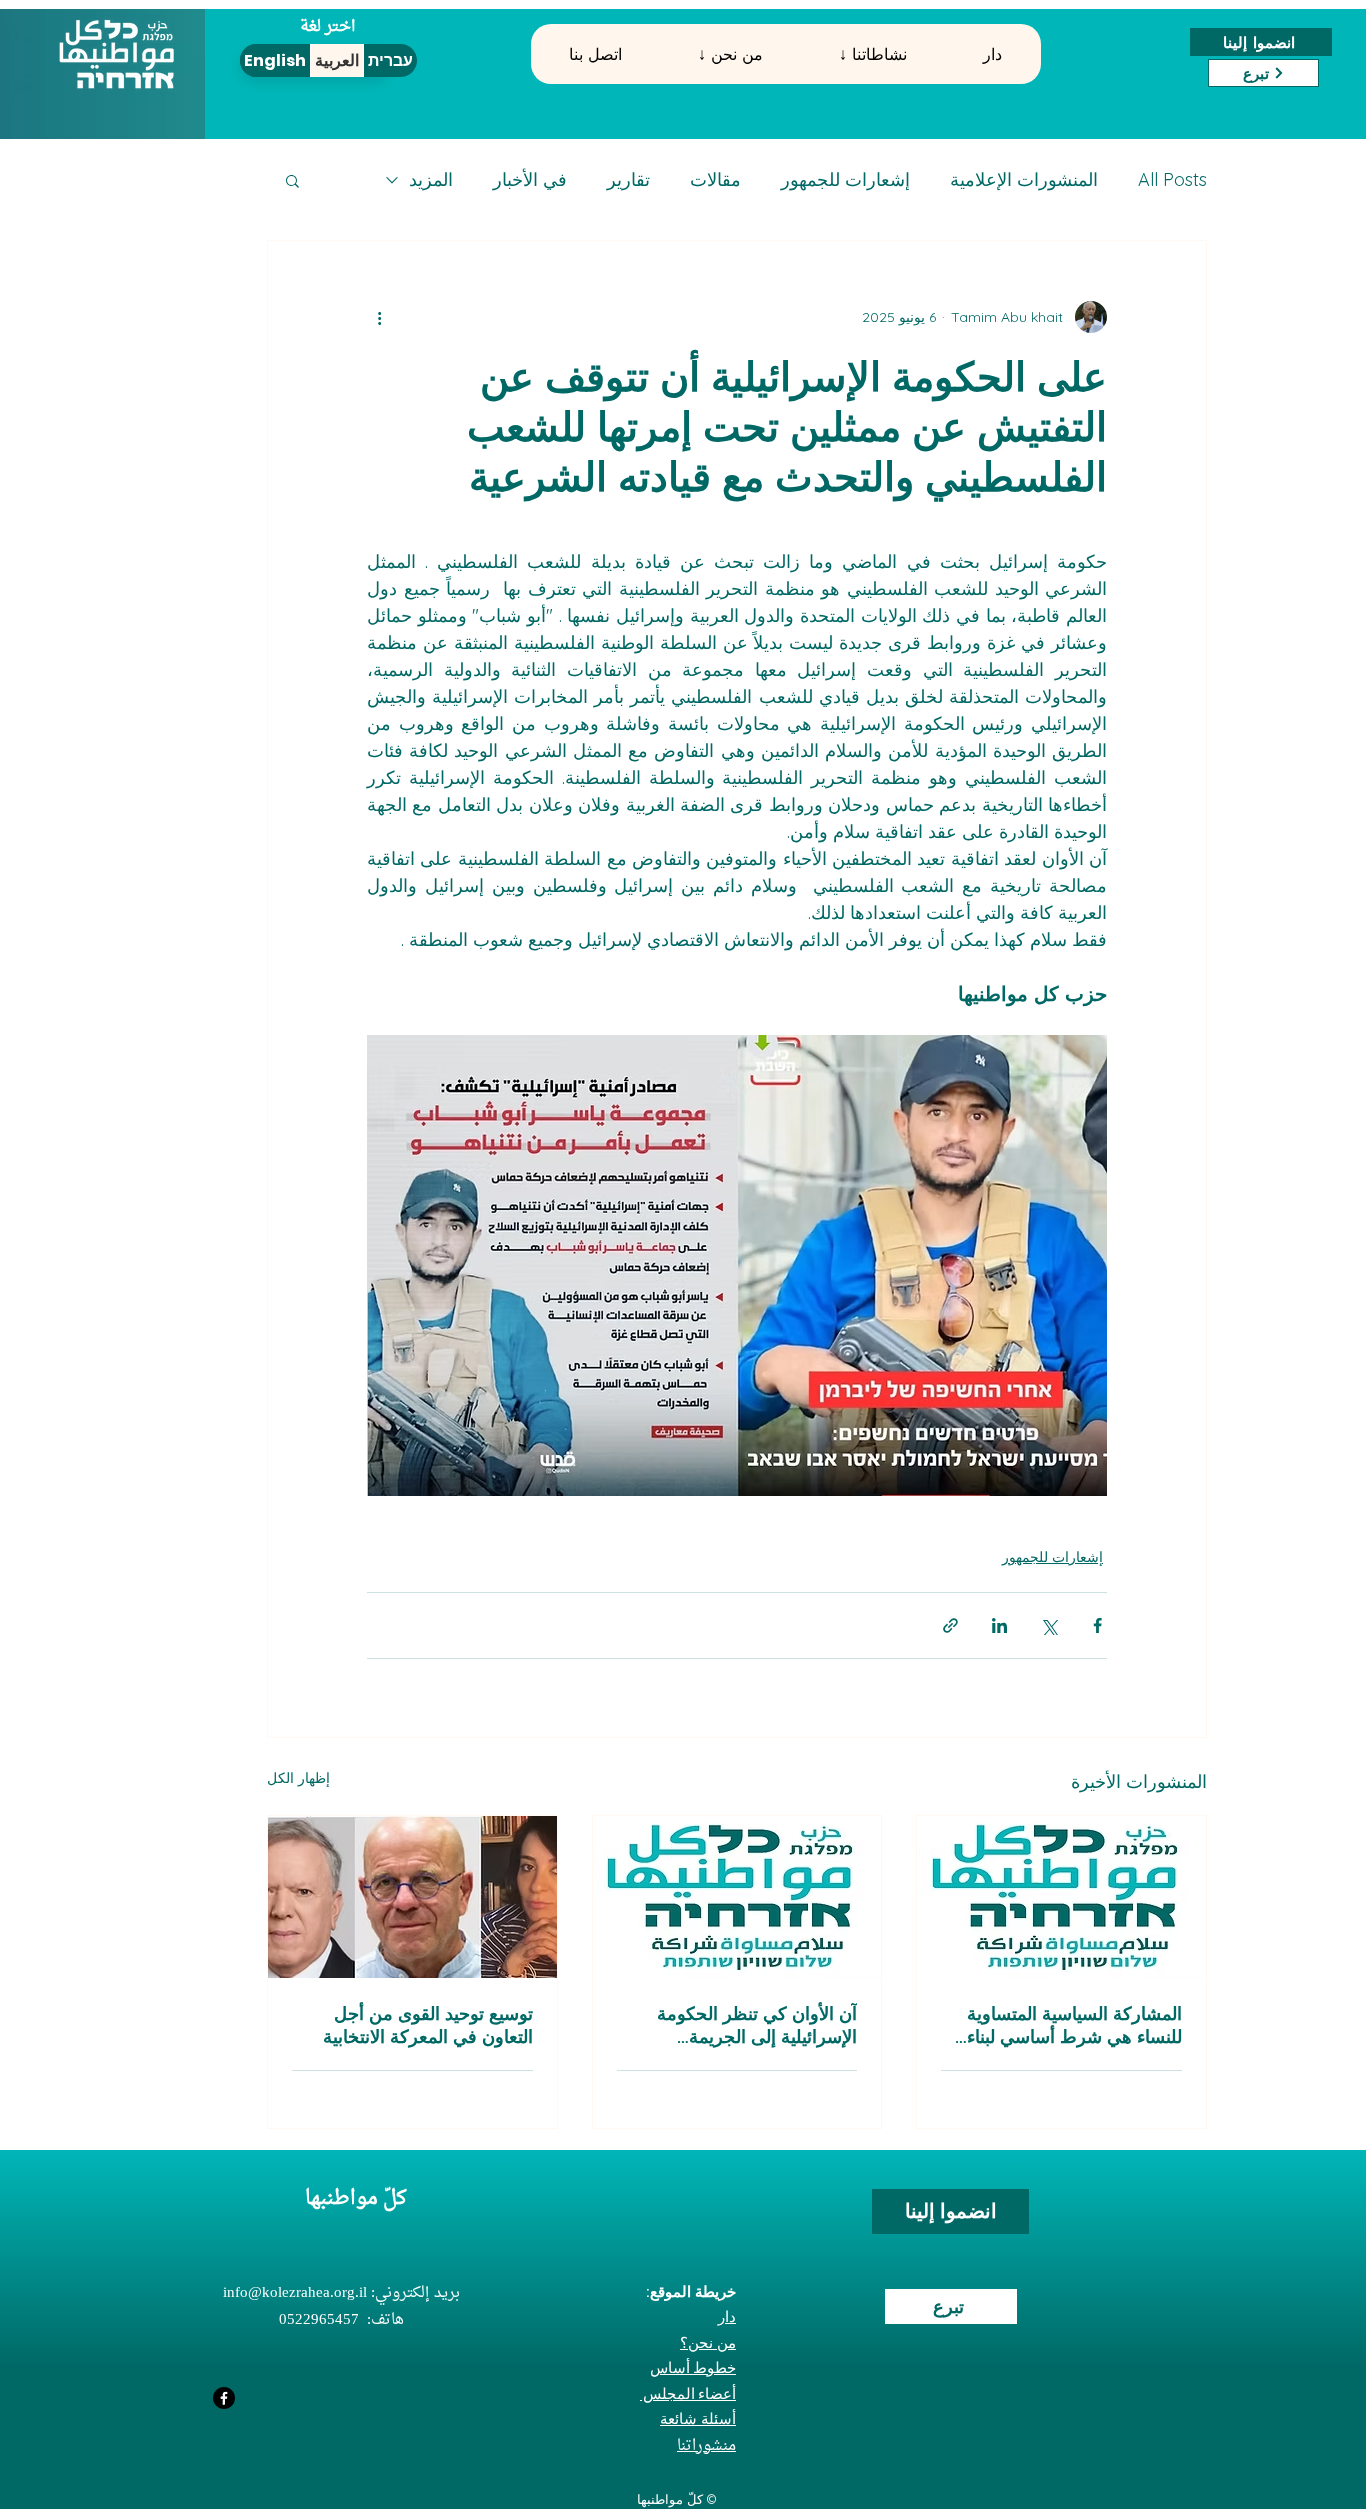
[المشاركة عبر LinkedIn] (999, 1625)
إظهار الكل (298, 1778)
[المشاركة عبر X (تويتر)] (1048, 1625)
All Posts (1172, 180)
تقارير (628, 180)
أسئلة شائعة (698, 2418)
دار (727, 2316)
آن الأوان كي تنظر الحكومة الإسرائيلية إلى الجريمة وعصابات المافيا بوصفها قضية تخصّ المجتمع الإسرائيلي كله (748, 2025)
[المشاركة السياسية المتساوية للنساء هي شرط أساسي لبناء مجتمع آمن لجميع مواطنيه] (1061, 1897)
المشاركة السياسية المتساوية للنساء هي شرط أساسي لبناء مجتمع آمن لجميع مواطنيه (1074, 2025)
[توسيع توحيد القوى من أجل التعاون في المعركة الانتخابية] (412, 1897)
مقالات (715, 180)
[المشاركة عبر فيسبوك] (1097, 1625)
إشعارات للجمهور (845, 180)
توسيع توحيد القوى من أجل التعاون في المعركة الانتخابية (428, 2025)
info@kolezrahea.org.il (295, 2293)
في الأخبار (530, 180)
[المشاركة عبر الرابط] (950, 1625)
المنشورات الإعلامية (1024, 180)
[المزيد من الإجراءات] (379, 317)
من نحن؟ (708, 2342)
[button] (730, 54)
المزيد (431, 180)
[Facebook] (224, 2398)
